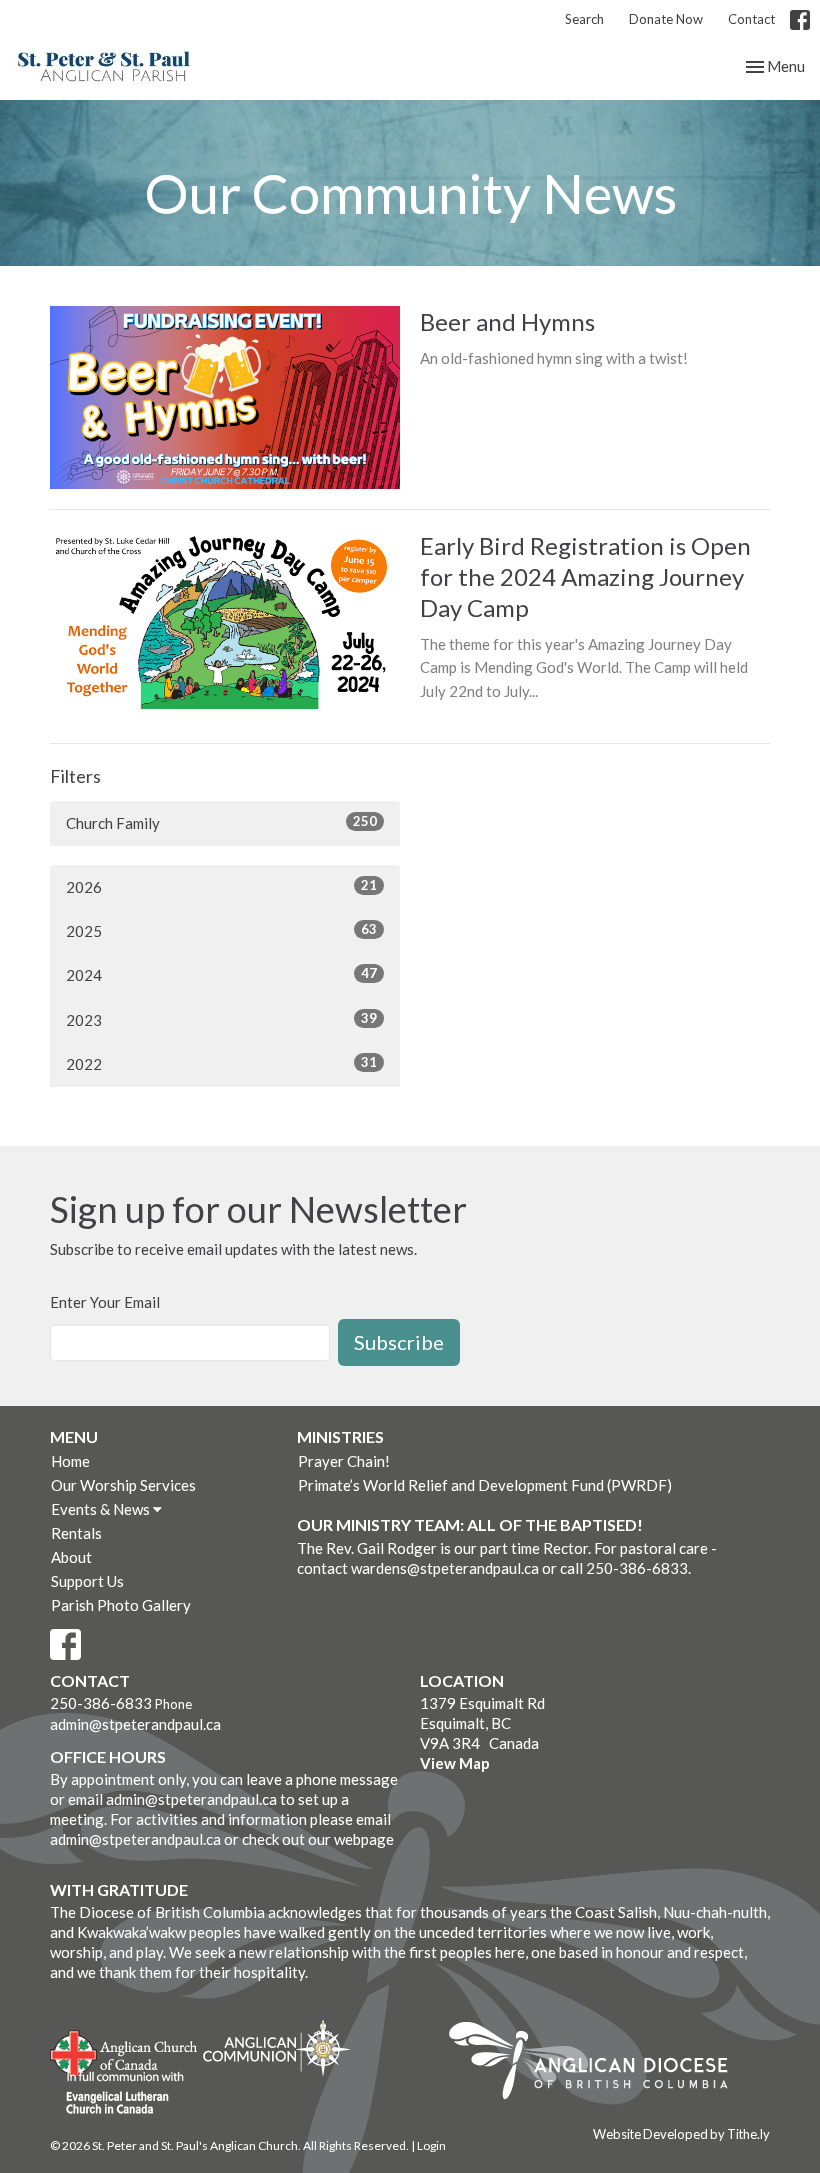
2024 (221, 974)
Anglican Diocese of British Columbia (598, 2064)
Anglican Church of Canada (124, 2051)
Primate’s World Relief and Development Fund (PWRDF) (485, 1485)
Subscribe (399, 1342)
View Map (455, 1763)
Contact (751, 19)
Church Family (221, 822)
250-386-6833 (101, 1703)
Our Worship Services (123, 1485)
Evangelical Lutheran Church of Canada (117, 2094)
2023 (221, 1019)
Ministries (340, 1436)
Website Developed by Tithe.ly (681, 2134)
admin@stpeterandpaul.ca (135, 1724)
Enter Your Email (105, 1302)
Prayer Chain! (344, 1461)
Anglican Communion (276, 2047)
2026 (221, 886)
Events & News (102, 1509)
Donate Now (666, 19)
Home (70, 1461)
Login (431, 2145)
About (71, 1557)
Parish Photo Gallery (121, 1605)
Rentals (76, 1533)
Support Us (87, 1581)
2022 (221, 1063)
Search (584, 19)
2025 (221, 930)
